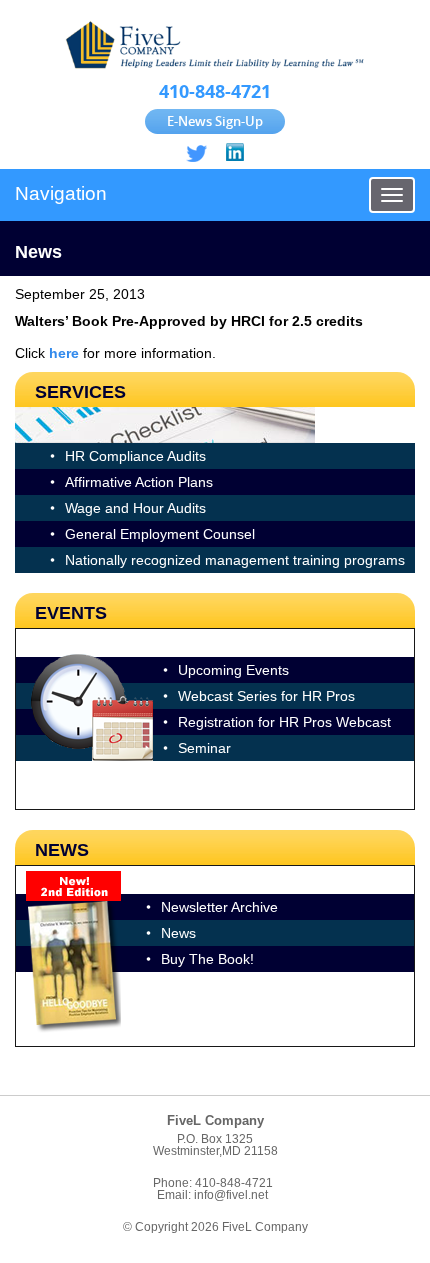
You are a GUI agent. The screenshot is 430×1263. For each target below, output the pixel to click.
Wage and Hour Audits (135, 508)
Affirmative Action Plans (139, 482)
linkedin (233, 153)
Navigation (61, 193)
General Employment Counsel (160, 534)
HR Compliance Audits (135, 456)
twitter (196, 153)
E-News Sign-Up (215, 121)
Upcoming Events (233, 670)
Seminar (204, 748)
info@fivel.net (231, 1195)
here (64, 353)
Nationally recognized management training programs (235, 560)
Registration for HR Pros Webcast (284, 722)
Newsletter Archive (219, 907)
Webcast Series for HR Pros (266, 696)
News (178, 933)
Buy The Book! (207, 959)
